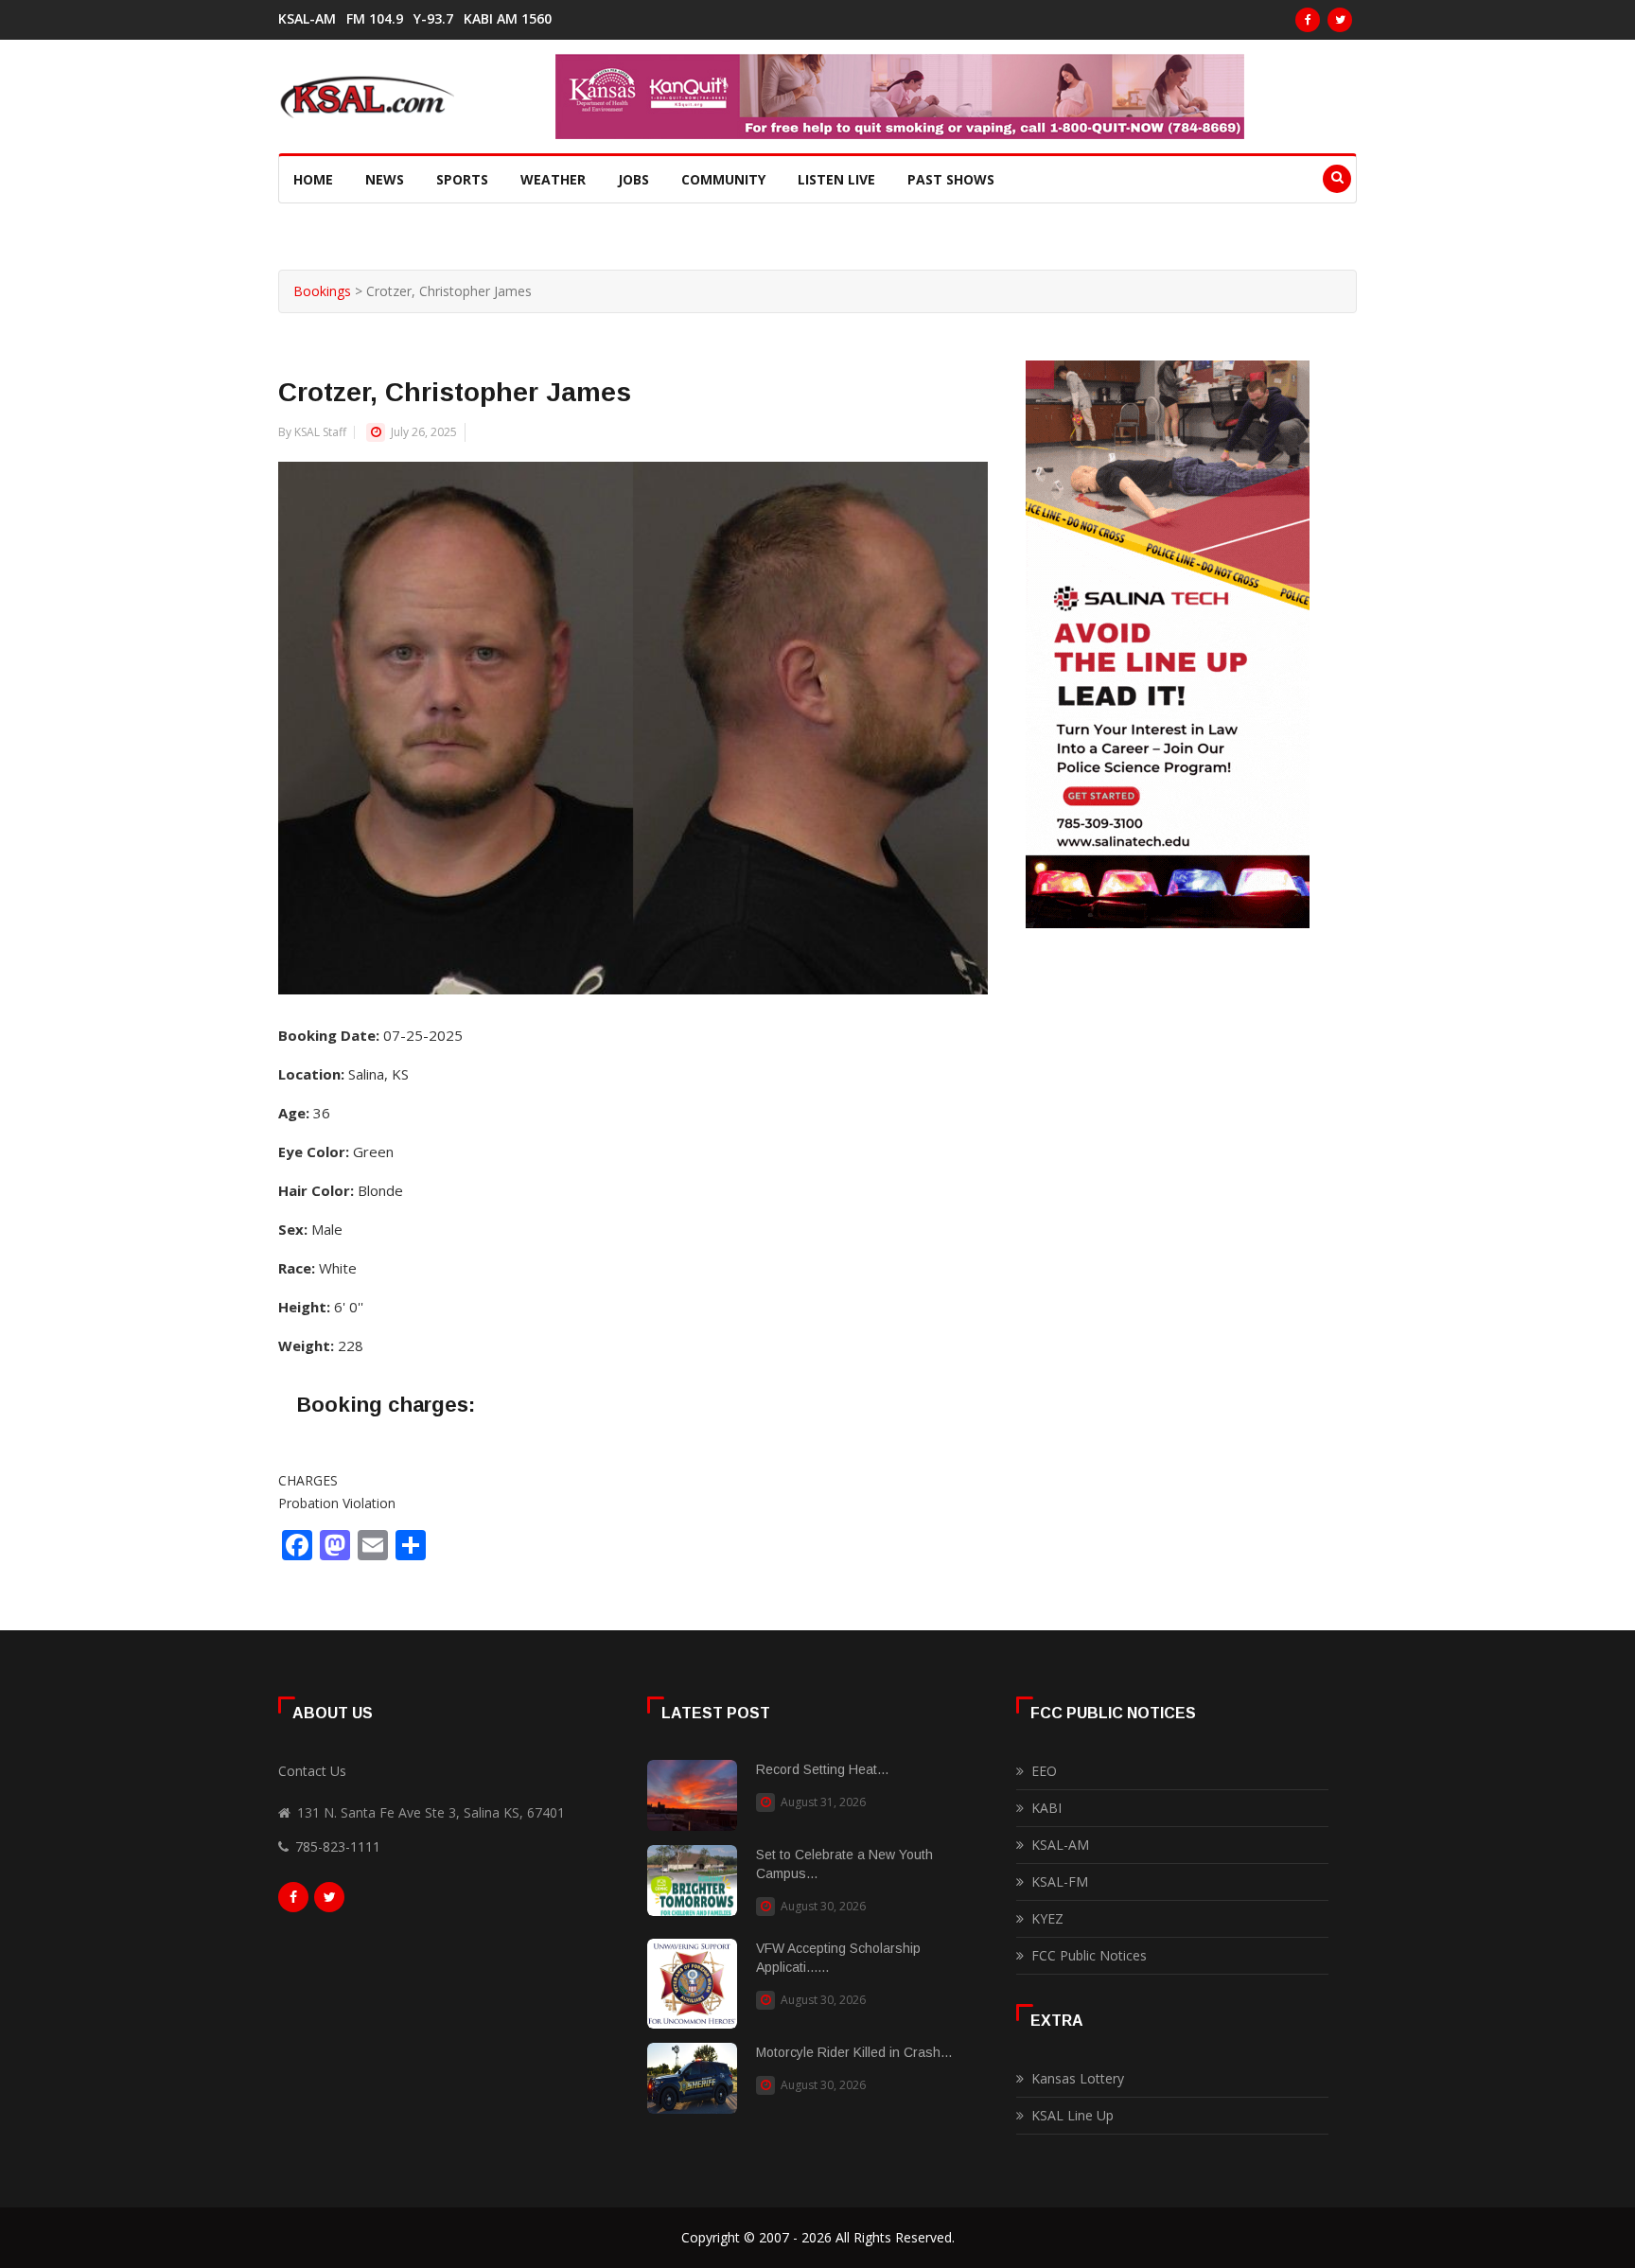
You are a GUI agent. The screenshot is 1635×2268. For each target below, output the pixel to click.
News (385, 179)
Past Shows (951, 179)
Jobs (633, 179)
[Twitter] (1340, 20)
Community (723, 179)
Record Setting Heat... (822, 1769)
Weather (553, 179)
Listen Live (836, 179)
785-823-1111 (338, 1846)
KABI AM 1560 (508, 19)
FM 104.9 (375, 19)
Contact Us (312, 1771)
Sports (462, 179)
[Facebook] (1308, 20)
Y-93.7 (433, 19)
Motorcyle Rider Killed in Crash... (854, 2052)
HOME (313, 179)
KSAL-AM (307, 19)
